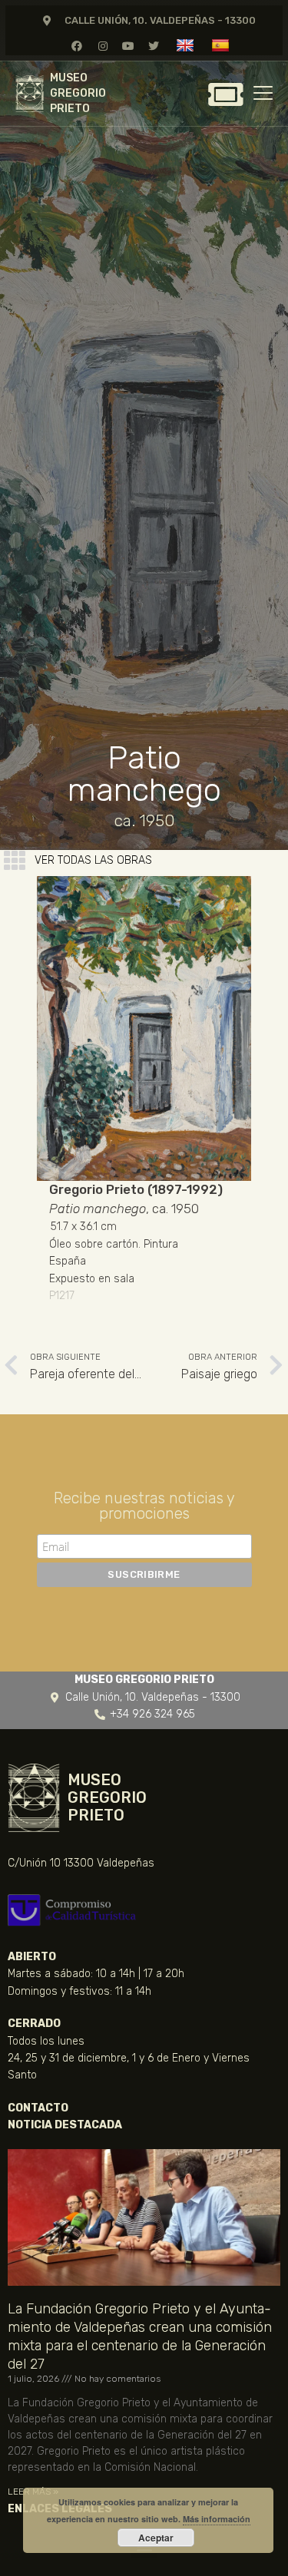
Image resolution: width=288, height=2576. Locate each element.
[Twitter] (153, 46)
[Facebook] (77, 46)
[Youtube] (128, 46)
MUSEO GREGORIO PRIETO (78, 93)
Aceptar (156, 2538)
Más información (217, 2519)
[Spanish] (222, 45)
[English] (187, 45)
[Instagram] (103, 46)
